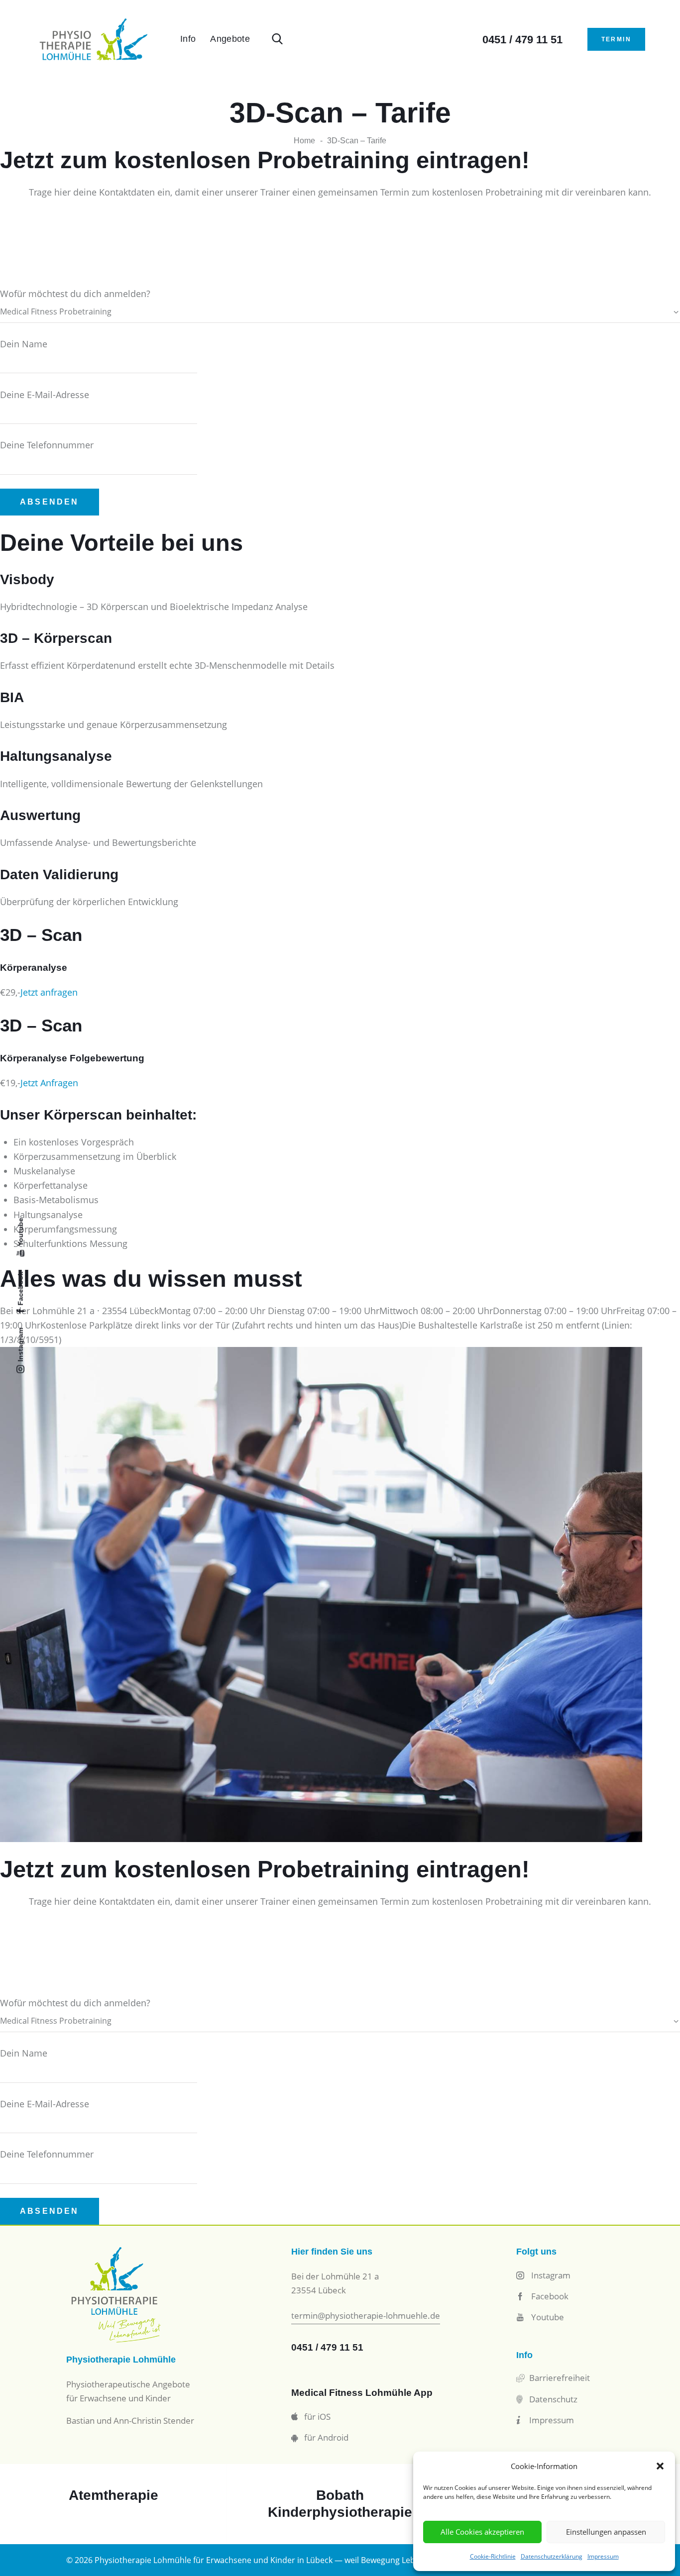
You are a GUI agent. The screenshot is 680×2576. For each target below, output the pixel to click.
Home (304, 141)
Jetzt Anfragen (49, 1083)
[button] (660, 2466)
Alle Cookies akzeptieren (482, 2532)
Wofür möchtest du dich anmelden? (75, 294)
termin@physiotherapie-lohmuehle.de (366, 2316)
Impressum (603, 2556)
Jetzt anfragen (49, 992)
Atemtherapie (113, 2495)
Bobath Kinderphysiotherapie (340, 2504)
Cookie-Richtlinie (493, 2556)
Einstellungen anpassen (606, 2532)
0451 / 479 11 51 (327, 2347)
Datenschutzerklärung (552, 2556)
